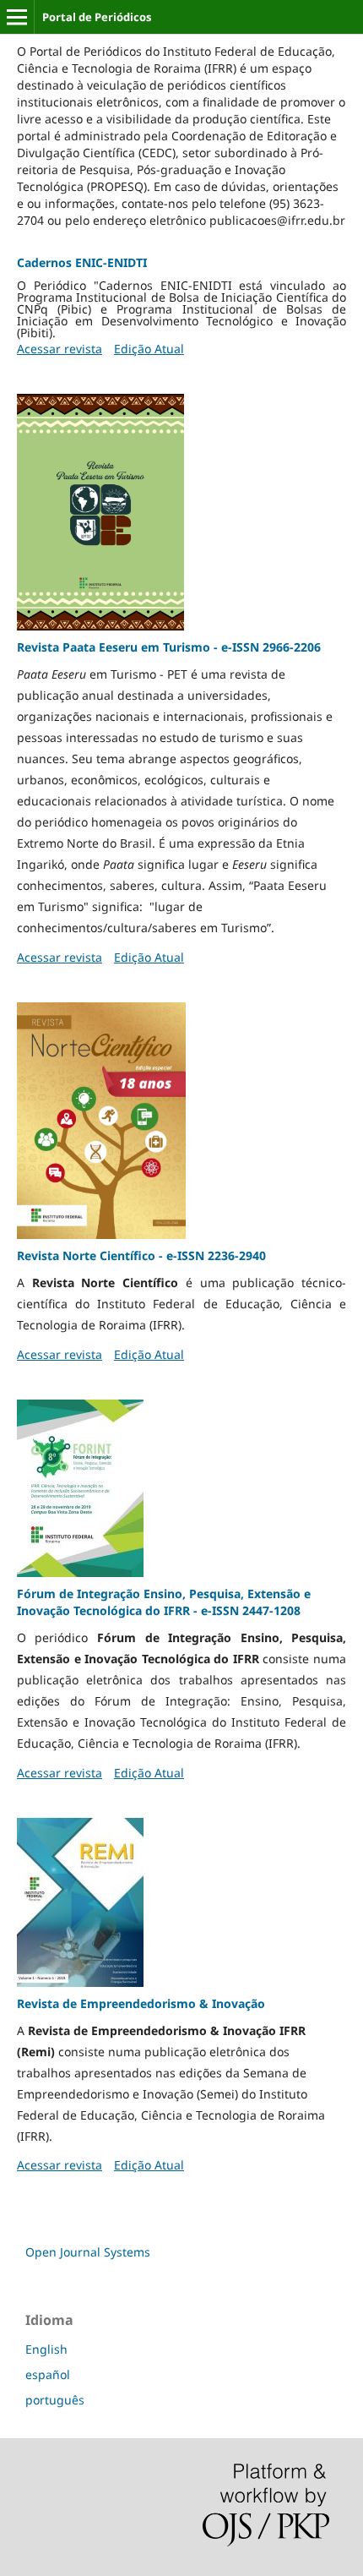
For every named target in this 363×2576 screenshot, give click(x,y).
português (55, 2400)
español (48, 2374)
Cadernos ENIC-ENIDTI (82, 262)
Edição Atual (149, 349)
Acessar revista (60, 349)
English (46, 2349)
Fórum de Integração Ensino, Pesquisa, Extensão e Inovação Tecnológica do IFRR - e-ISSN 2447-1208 (164, 1602)
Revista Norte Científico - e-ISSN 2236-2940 (141, 1255)
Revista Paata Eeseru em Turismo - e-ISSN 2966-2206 (169, 647)
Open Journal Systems (88, 2252)
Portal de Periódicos (97, 17)
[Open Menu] (17, 17)
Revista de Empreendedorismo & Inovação (141, 2003)
